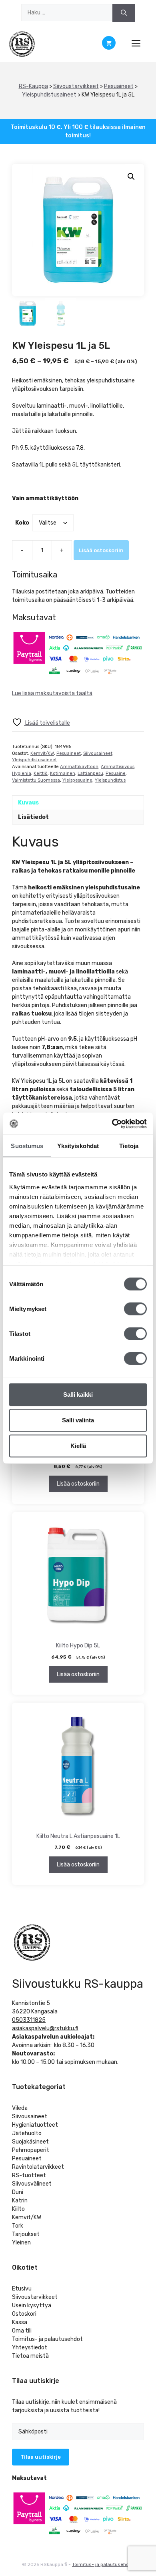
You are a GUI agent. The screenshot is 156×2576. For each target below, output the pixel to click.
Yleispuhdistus (110, 780)
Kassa (20, 2322)
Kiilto (18, 2209)
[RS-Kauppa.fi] (22, 44)
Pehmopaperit (31, 2150)
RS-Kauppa (33, 86)
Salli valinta (78, 1420)
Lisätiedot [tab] (33, 817)
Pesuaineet (119, 86)
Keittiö (41, 773)
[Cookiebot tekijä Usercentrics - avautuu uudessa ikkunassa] (112, 1124)
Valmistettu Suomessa (36, 780)
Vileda (20, 2108)
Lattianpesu (90, 773)
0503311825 (29, 2020)
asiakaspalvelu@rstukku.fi (45, 2028)
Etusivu (22, 2289)
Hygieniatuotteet (35, 2125)
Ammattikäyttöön (79, 767)
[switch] (135, 1309)
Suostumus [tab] (27, 1146)
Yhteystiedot (30, 2348)
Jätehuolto (27, 2133)
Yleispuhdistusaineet (49, 95)
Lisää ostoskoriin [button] (78, 1484)
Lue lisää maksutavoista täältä (52, 693)
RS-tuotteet (29, 2175)
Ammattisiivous (118, 767)
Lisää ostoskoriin (101, 550)
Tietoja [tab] (129, 1146)
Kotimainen (63, 773)
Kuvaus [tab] (28, 803)
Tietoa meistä (30, 2356)
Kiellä (78, 1446)
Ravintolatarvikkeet (38, 2167)
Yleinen (21, 2243)
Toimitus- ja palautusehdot (47, 2339)
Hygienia (22, 773)
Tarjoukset (26, 2234)
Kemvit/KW (42, 753)
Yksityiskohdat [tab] (78, 1146)
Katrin (20, 2201)
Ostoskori (24, 2314)
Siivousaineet (98, 753)
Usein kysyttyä (32, 2306)
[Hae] (124, 13)
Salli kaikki (78, 1395)
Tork (18, 2226)
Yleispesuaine (77, 780)
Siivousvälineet (32, 2184)
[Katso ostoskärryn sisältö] (109, 44)
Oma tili (22, 2331)
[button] (131, 177)
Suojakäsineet (30, 2142)
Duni (18, 2192)
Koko (22, 523)
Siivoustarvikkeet (76, 86)
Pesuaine (116, 773)
